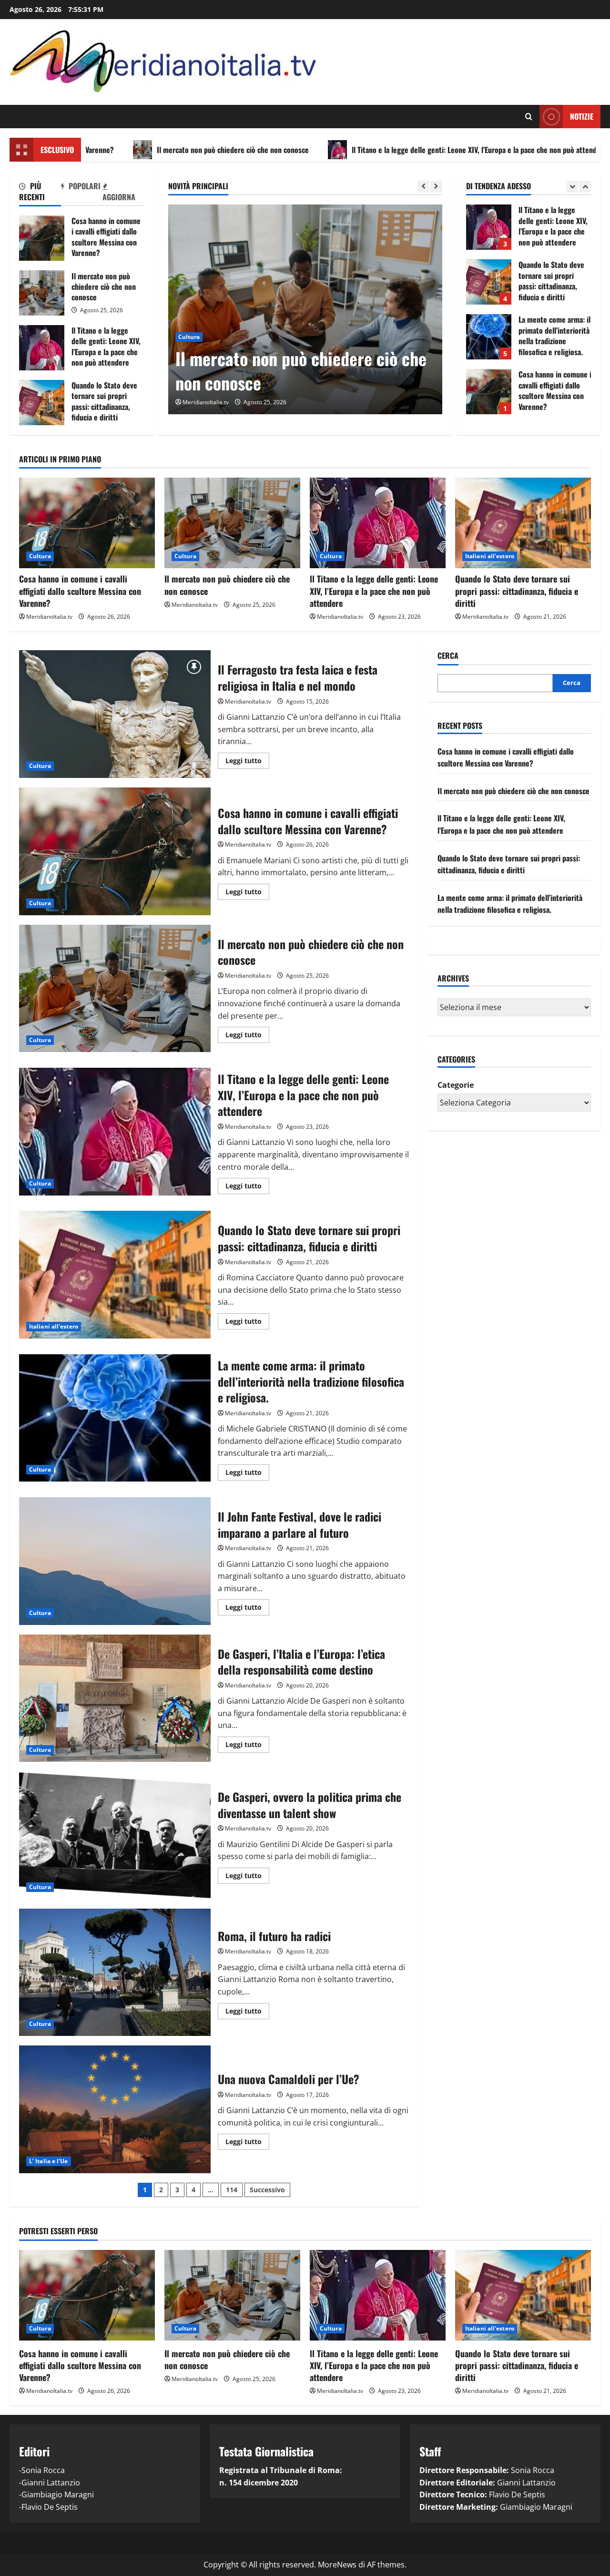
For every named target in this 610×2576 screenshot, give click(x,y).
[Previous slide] (423, 187)
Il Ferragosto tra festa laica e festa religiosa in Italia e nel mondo (115, 714)
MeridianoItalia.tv (206, 402)
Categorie (456, 1084)
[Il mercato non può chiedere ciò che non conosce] (232, 523)
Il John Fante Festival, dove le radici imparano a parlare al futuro (115, 1561)
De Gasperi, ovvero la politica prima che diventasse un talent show (115, 1835)
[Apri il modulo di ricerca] (529, 117)
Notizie (582, 116)
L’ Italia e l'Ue (49, 2161)
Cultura (189, 313)
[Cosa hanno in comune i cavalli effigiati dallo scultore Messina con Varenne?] (87, 523)
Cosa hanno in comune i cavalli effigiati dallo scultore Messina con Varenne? (42, 238)
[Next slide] (436, 187)
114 (232, 2190)
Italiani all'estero (490, 556)
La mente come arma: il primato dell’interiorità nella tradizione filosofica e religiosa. (489, 282)
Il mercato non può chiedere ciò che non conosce (117, 150)
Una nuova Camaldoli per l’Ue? (115, 2109)
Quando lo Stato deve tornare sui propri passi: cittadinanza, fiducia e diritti (42, 403)
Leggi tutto (247, 762)
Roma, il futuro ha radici (115, 1973)
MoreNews (337, 2565)
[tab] (40, 193)
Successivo (267, 2190)
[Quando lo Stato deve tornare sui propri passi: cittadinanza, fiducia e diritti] (523, 523)
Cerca (448, 656)
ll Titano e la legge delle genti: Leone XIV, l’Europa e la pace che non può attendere (363, 150)
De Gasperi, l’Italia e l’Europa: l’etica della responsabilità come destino (115, 1698)
